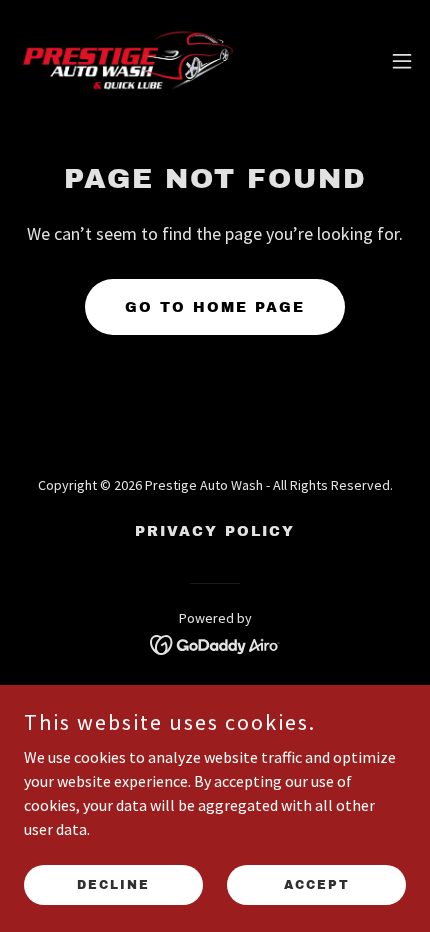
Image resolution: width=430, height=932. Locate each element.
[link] (128, 60)
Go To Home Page (215, 307)
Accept (317, 884)
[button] (402, 61)
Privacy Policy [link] (215, 531)
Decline (113, 884)
